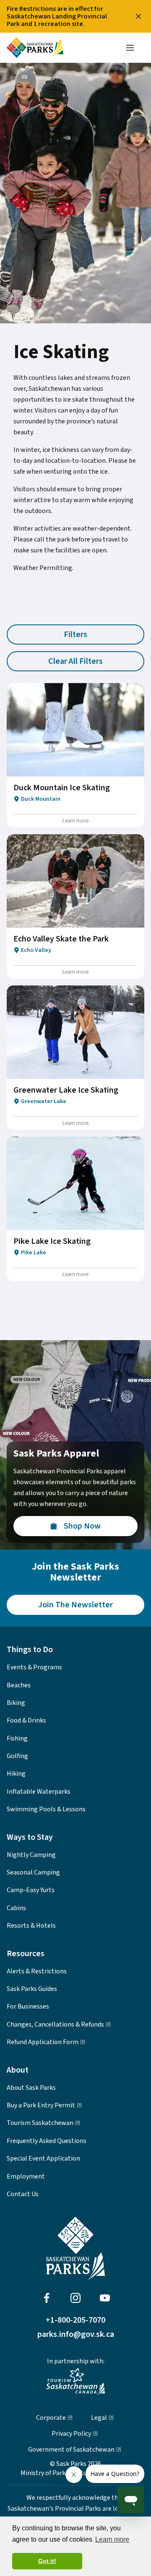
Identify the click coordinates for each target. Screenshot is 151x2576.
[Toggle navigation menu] (130, 48)
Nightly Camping (31, 1855)
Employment (26, 2176)
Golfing (17, 1756)
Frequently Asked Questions (47, 2141)
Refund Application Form (43, 2042)
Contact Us (23, 2194)
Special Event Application (43, 2158)
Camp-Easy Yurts (31, 1890)
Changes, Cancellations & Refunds (55, 2024)
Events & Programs (34, 1667)
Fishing (17, 1738)
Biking (16, 1703)
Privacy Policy (71, 2434)
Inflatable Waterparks (39, 1792)
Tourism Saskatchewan (40, 2123)
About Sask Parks (31, 2088)
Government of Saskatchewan (71, 2450)
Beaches (19, 1685)
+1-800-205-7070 (75, 2320)
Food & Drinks (26, 1720)
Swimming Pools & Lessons (46, 1809)
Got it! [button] (47, 2561)
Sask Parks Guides (32, 1989)
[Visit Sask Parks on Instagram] (75, 2298)
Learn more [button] (112, 2539)
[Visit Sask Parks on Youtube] (105, 2298)
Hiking (16, 1774)
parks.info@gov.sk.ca (76, 2334)
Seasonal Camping (33, 1872)
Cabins (16, 1908)
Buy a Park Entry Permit (41, 2105)
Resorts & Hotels (31, 1926)
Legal (99, 2418)
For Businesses (28, 2006)
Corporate (51, 2418)
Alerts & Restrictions (37, 1971)
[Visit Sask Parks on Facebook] (47, 2298)
